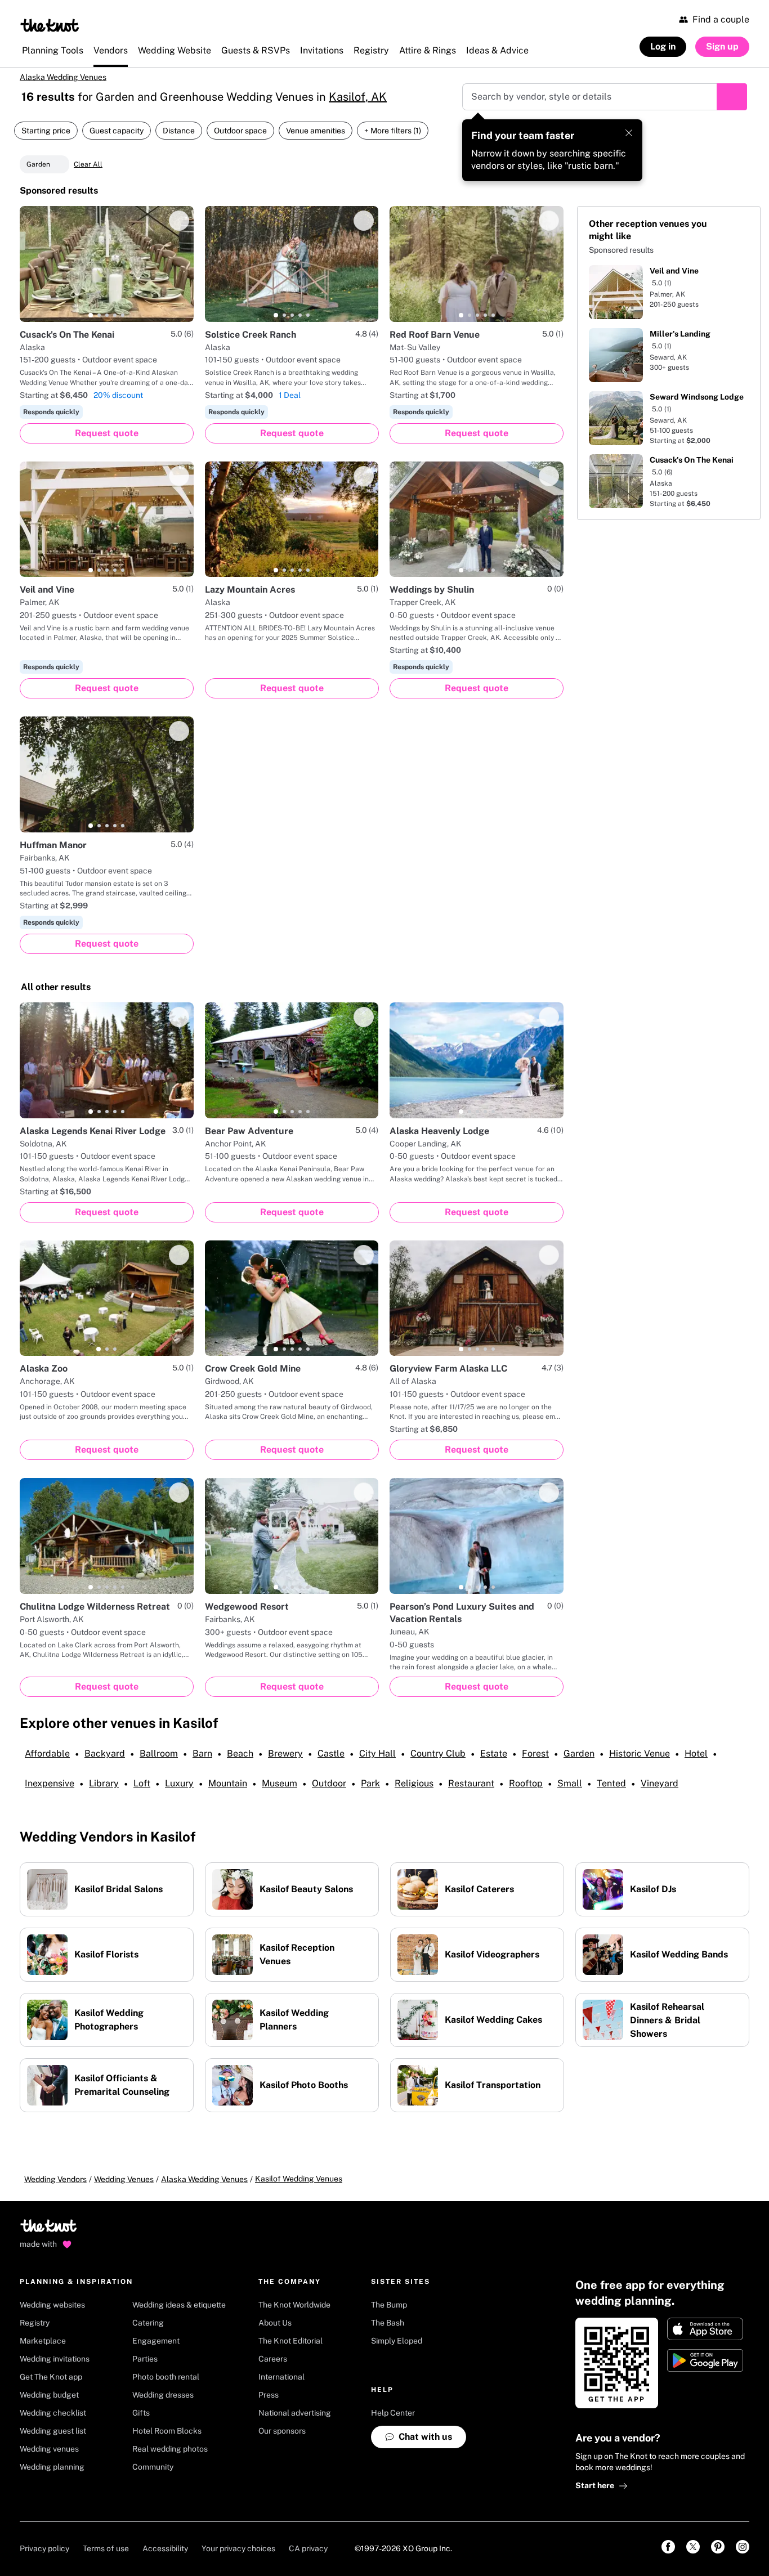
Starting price (46, 131)
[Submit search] (732, 97)
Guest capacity (117, 131)
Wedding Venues (124, 2179)
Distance (179, 131)
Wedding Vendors (55, 2179)
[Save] (179, 221)
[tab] (91, 315)
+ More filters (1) (393, 131)
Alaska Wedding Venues (63, 77)
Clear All (88, 164)
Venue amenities (316, 131)
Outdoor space (240, 131)
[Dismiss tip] (629, 133)
